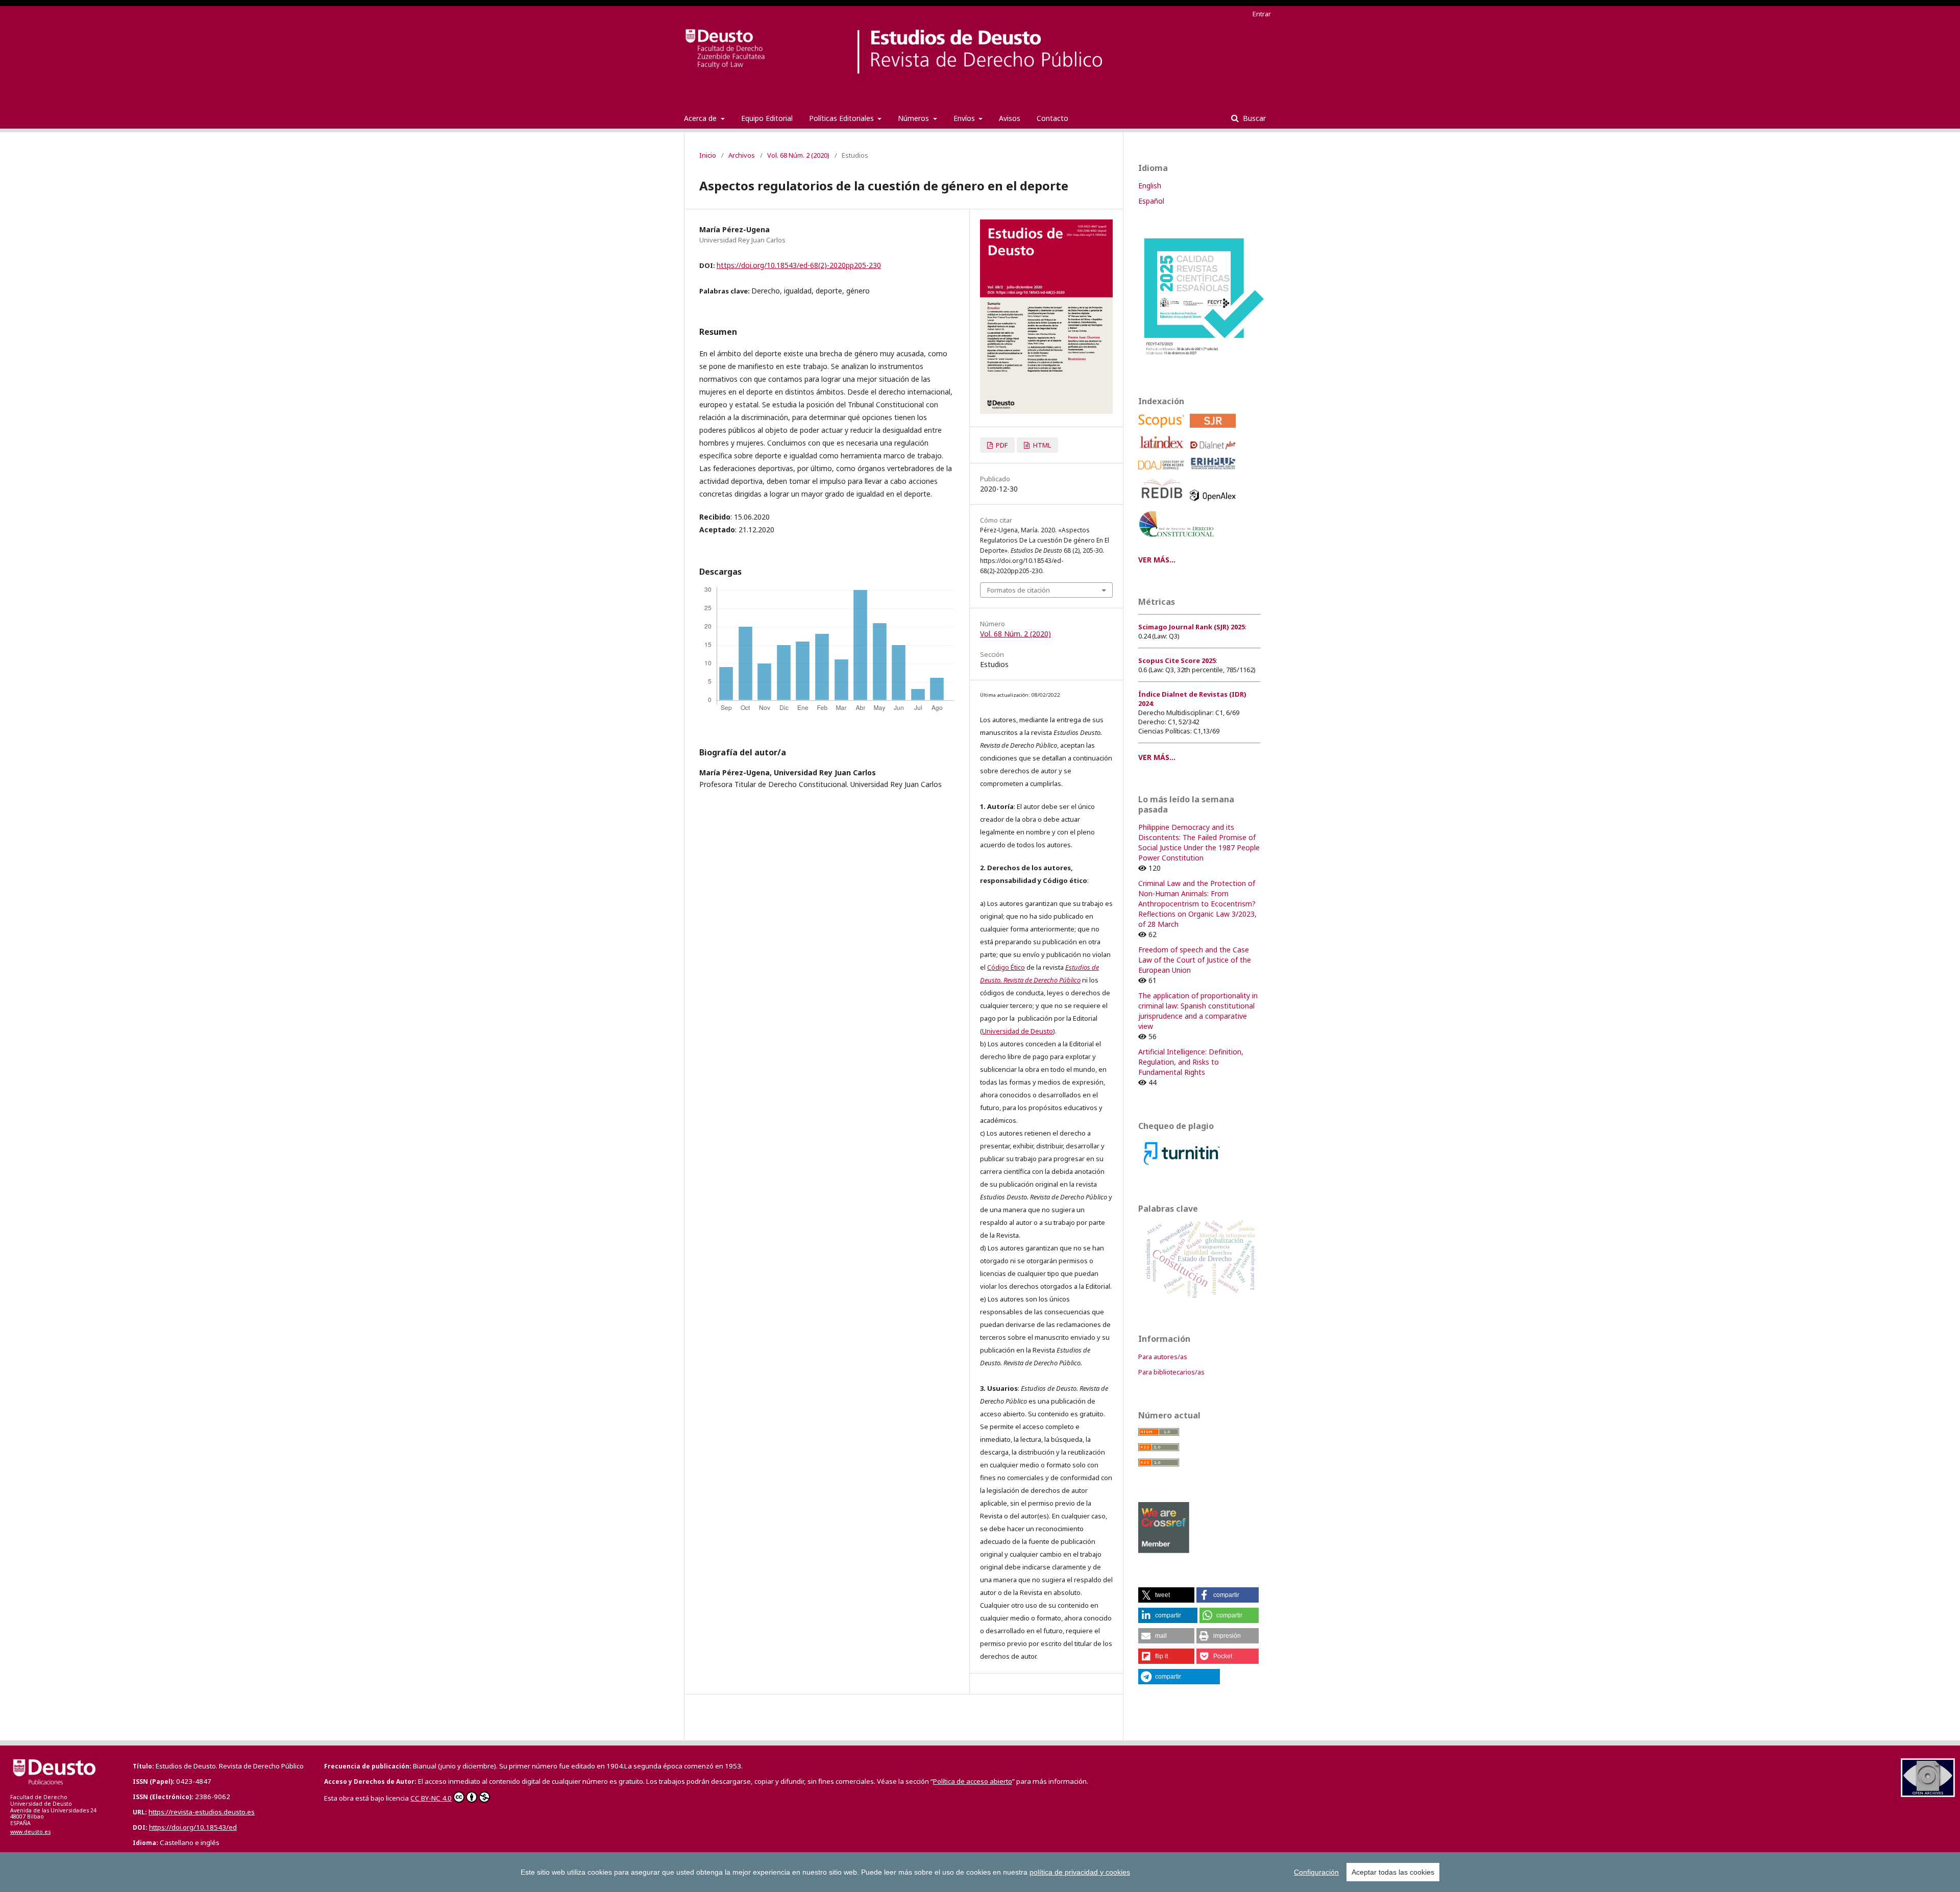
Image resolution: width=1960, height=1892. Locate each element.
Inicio (708, 155)
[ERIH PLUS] (1215, 472)
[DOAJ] (1163, 472)
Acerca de (701, 118)
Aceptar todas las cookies (1393, 1872)
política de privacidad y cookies (1080, 1872)
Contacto (1052, 118)
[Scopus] (1163, 430)
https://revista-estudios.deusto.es (202, 1812)
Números (914, 118)
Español (1151, 201)
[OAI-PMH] (1928, 1794)
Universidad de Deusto (1018, 1031)
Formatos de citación (1019, 590)
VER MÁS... (1157, 560)
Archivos (742, 155)
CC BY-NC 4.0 (431, 1798)
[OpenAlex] (1215, 503)
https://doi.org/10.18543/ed (193, 1827)
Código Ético (1006, 967)
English (1150, 186)
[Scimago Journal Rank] (1215, 430)
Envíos (965, 118)
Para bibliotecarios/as (1171, 1372)
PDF (1001, 445)
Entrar (1262, 14)
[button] (1166, 1595)
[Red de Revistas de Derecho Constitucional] (1178, 541)
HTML (1041, 445)
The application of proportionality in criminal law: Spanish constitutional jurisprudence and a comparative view (1198, 1011)
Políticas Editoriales (842, 118)
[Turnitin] (1182, 1166)
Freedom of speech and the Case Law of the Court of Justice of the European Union (1195, 960)
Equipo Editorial (767, 118)
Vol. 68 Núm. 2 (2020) (798, 155)
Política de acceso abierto (973, 1781)
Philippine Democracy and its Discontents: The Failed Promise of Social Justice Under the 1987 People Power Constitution (1199, 842)
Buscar (1253, 118)
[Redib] (1163, 503)
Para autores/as (1163, 1357)
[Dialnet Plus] (1215, 452)
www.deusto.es (30, 1832)
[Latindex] (1163, 452)
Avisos (1010, 118)
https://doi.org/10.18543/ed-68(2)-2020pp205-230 (799, 265)
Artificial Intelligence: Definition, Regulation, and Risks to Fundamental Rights (1191, 1062)
